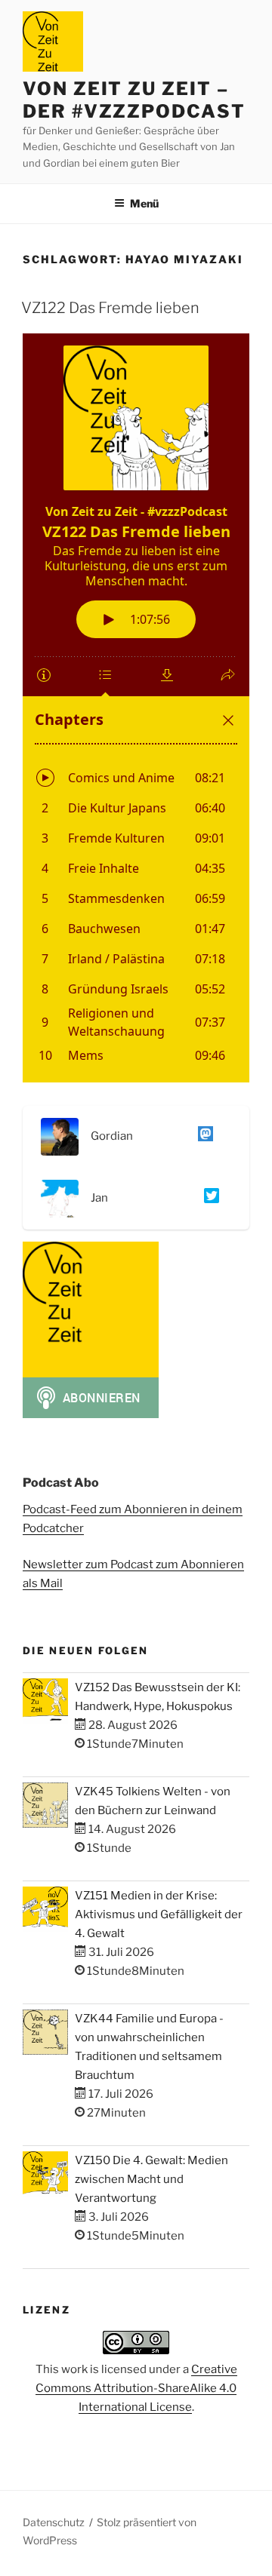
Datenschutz (54, 2522)
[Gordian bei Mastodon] (202, 1137)
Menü (144, 203)
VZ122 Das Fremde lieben (110, 308)
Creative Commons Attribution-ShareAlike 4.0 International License (136, 2388)
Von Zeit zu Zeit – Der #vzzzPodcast (134, 100)
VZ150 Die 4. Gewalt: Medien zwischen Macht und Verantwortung (151, 2179)
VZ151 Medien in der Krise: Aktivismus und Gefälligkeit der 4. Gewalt (159, 1914)
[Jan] (209, 1199)
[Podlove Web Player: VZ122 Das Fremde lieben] (136, 708)
